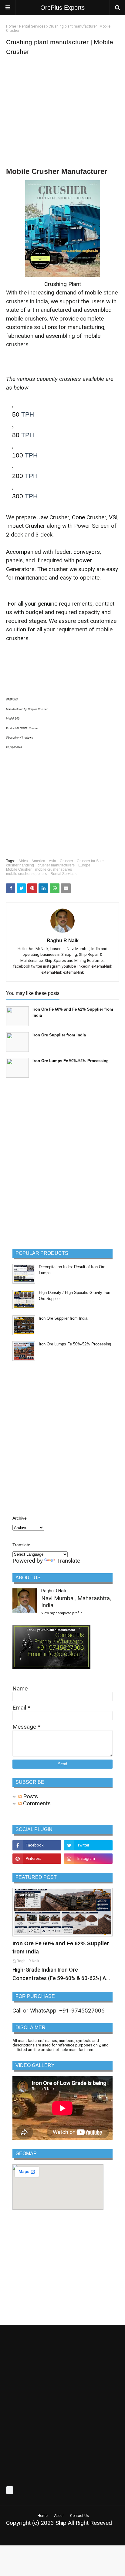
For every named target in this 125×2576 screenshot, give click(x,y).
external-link (102, 966)
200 (18, 476)
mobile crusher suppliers (26, 874)
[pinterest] (37, 1859)
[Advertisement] (62, 113)
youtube (69, 966)
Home (11, 26)
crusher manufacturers (56, 865)
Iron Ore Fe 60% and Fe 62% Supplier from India (73, 1012)
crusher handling (20, 865)
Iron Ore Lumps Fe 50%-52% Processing (71, 1061)
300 (18, 496)
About (59, 2516)
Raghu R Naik (63, 941)
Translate (68, 1561)
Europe (84, 865)
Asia (52, 861)
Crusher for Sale (90, 861)
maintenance (31, 578)
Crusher (66, 861)
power (84, 560)
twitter (37, 966)
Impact (15, 526)
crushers (36, 319)
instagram (52, 966)
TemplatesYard (59, 2537)
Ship (61, 2523)
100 (18, 455)
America (38, 861)
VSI (113, 517)
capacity (89, 612)
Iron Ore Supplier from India (59, 1035)
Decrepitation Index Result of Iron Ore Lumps (72, 1270)
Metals (103, 2537)
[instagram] (88, 1859)
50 (16, 414)
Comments (36, 1803)
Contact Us (79, 2516)
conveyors (87, 552)
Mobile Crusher (19, 869)
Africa (23, 861)
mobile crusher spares (54, 869)
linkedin (84, 966)
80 (16, 435)
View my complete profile (62, 1613)
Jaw (43, 517)
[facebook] (37, 1845)
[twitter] (88, 1845)
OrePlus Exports (62, 8)
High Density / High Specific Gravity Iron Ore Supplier (74, 1296)
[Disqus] (62, 1162)
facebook (22, 966)
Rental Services (32, 26)
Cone (78, 517)
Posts (30, 1796)
